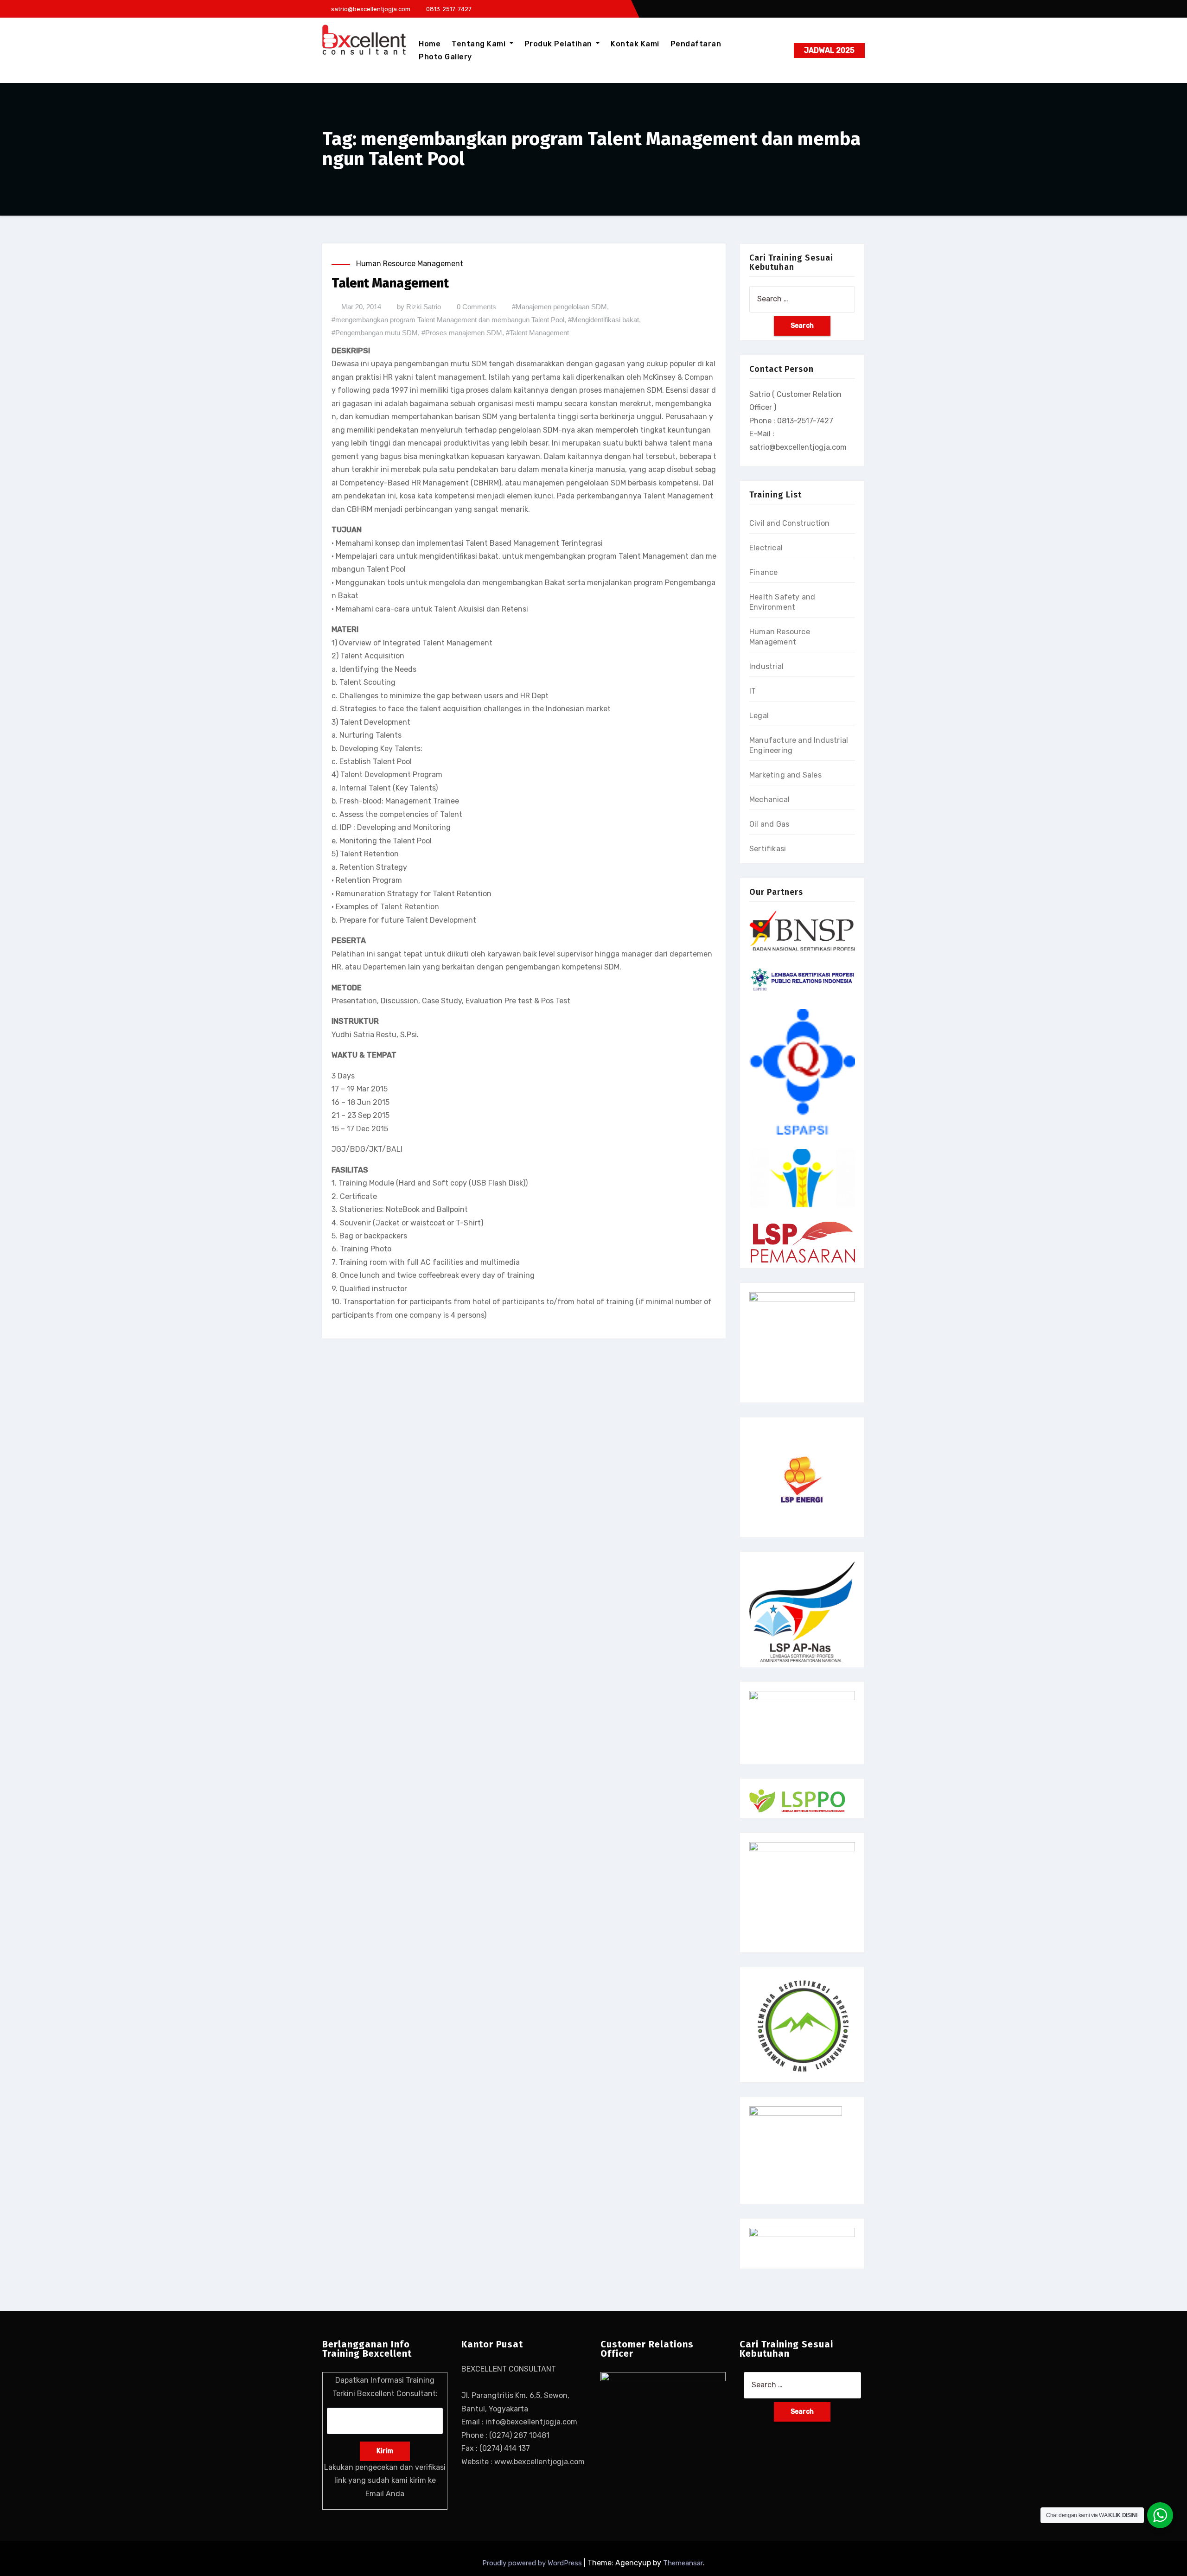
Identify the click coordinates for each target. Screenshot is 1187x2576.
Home (430, 44)
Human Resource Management (410, 264)
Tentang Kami (480, 44)
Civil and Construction (789, 523)
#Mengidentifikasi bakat (603, 320)
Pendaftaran (696, 44)
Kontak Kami (635, 44)
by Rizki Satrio (419, 307)
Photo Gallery (445, 57)
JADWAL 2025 (829, 50)
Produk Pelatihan (559, 44)
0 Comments (476, 307)
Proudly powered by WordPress (533, 2563)
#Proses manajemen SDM (462, 333)
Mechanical (769, 800)
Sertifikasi (768, 849)
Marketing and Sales (785, 775)
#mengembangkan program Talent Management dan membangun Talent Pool (448, 320)
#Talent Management (537, 333)
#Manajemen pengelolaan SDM (559, 307)
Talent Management (390, 283)
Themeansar (683, 2563)
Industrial (766, 666)
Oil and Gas (769, 824)
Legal (759, 716)
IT (753, 691)
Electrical (766, 548)
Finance (763, 572)
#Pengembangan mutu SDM (375, 333)
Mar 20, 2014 (361, 307)
